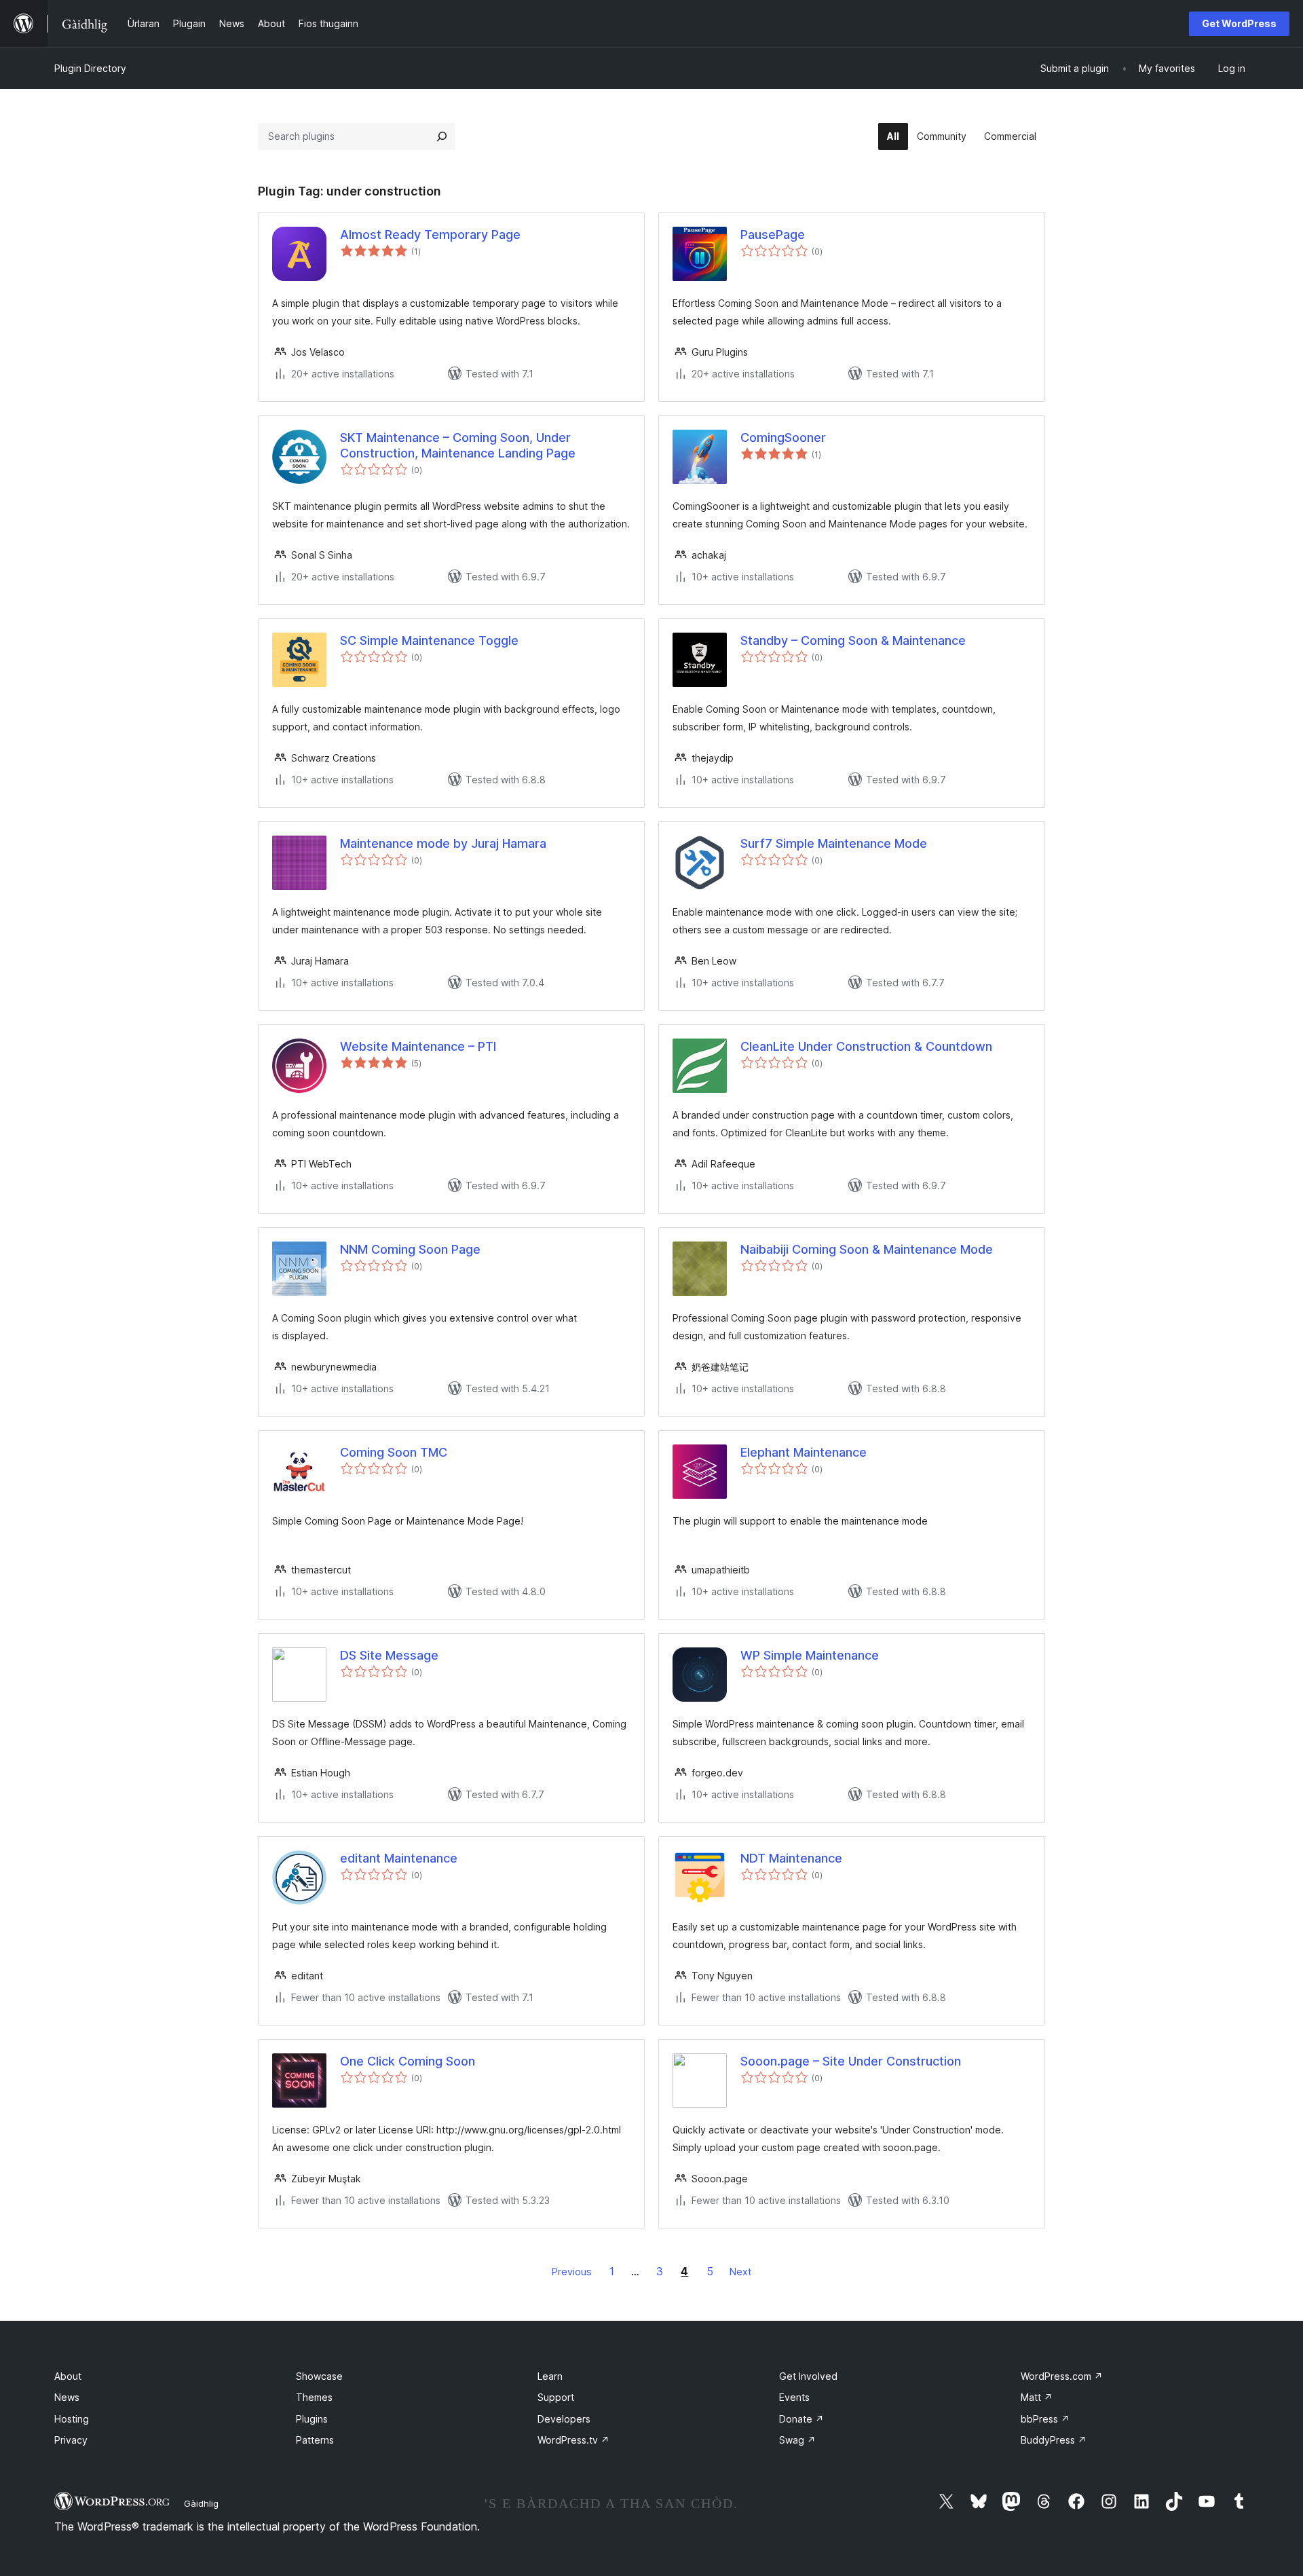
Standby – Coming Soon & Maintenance (853, 640)
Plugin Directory (90, 68)
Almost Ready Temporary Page (430, 235)
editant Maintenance (399, 1858)
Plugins (312, 2419)
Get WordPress (1239, 23)
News (67, 2397)
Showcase (319, 2376)
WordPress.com (1062, 2376)
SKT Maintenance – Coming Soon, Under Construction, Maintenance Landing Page (458, 445)
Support (556, 2397)
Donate (801, 2419)
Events (794, 2397)
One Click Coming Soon (408, 2061)
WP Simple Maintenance (810, 1655)
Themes (314, 2397)
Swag (797, 2440)
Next (740, 2272)
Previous (572, 2272)
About (68, 2376)
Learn (550, 2376)
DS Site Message (389, 1655)
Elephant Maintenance (804, 1452)
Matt (1037, 2397)
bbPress (1045, 2419)
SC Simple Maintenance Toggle (429, 640)
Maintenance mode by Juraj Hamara (443, 843)
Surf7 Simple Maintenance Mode (834, 843)
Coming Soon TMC (394, 1452)
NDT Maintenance (791, 1858)
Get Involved (808, 2376)
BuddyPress (1054, 2440)
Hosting (72, 2419)
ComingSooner (783, 437)
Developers (564, 2419)
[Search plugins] (442, 136)
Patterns (315, 2440)
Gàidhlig (201, 2503)
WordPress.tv (573, 2440)
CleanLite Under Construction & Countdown (866, 1046)
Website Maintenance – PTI (418, 1046)
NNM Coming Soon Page (410, 1249)
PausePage (773, 235)
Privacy (71, 2440)
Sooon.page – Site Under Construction (851, 2061)
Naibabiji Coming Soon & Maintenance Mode (867, 1249)
